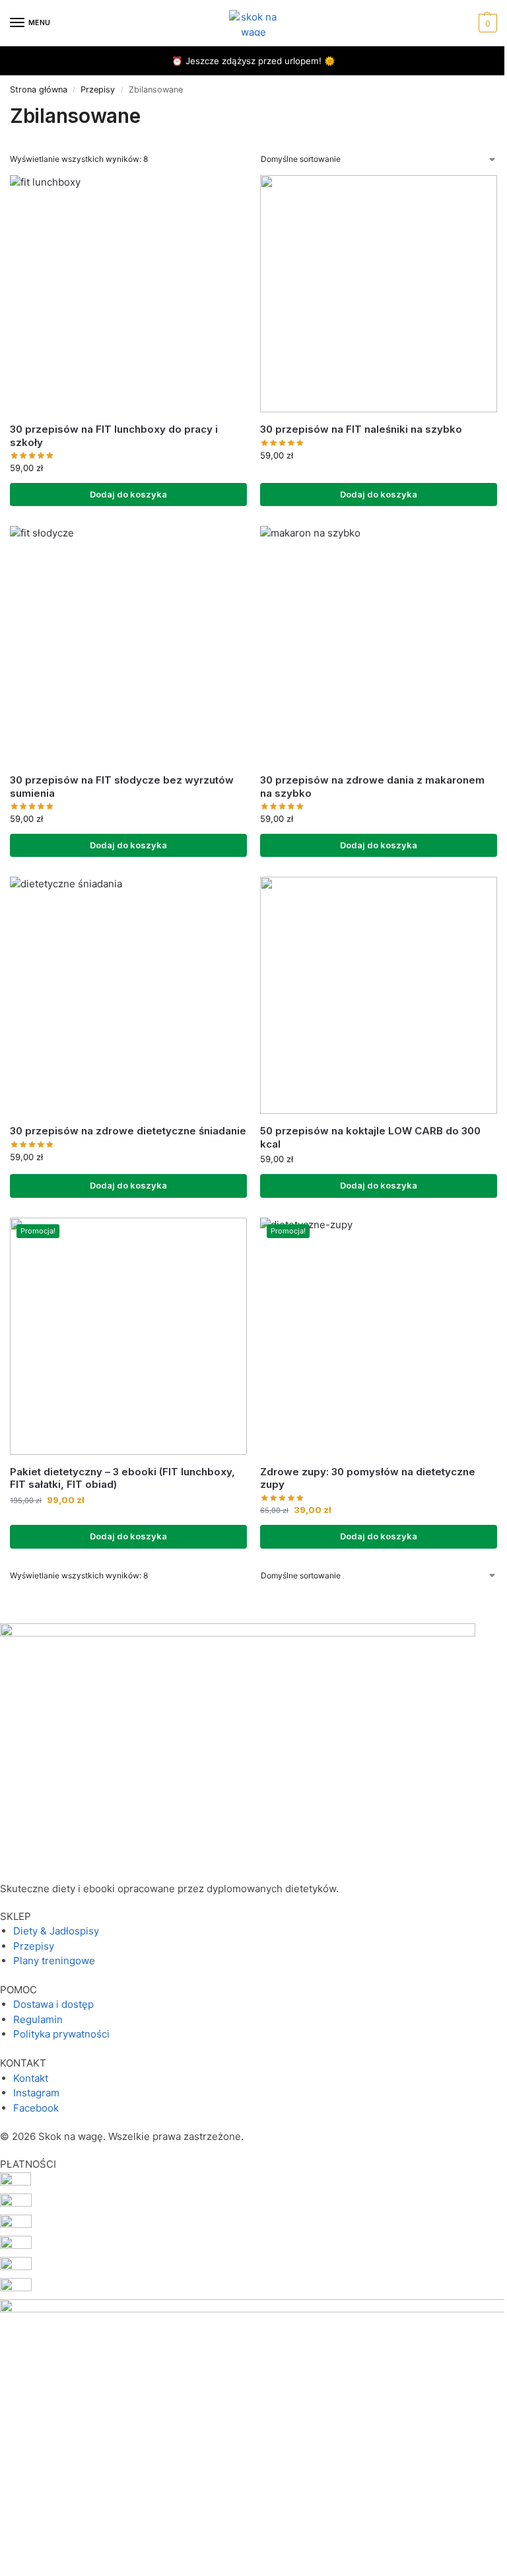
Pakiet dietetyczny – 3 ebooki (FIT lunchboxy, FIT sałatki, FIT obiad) (122, 1478)
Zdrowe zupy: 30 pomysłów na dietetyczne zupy (368, 1478)
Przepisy (98, 90)
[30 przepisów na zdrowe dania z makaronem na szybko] (379, 644)
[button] (486, 23)
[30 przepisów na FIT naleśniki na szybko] (379, 294)
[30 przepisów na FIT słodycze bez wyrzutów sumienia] (128, 644)
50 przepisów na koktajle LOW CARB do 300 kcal (370, 1137)
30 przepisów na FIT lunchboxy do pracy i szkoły (114, 436)
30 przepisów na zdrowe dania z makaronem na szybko (372, 787)
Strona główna (39, 90)
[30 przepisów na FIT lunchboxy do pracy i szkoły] (128, 294)
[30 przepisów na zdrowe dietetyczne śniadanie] (128, 995)
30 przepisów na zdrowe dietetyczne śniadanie (128, 1131)
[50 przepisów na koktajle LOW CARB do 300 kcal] (379, 995)
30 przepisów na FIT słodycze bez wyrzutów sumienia (122, 787)
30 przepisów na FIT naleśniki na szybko (361, 429)
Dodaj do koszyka (128, 494)
